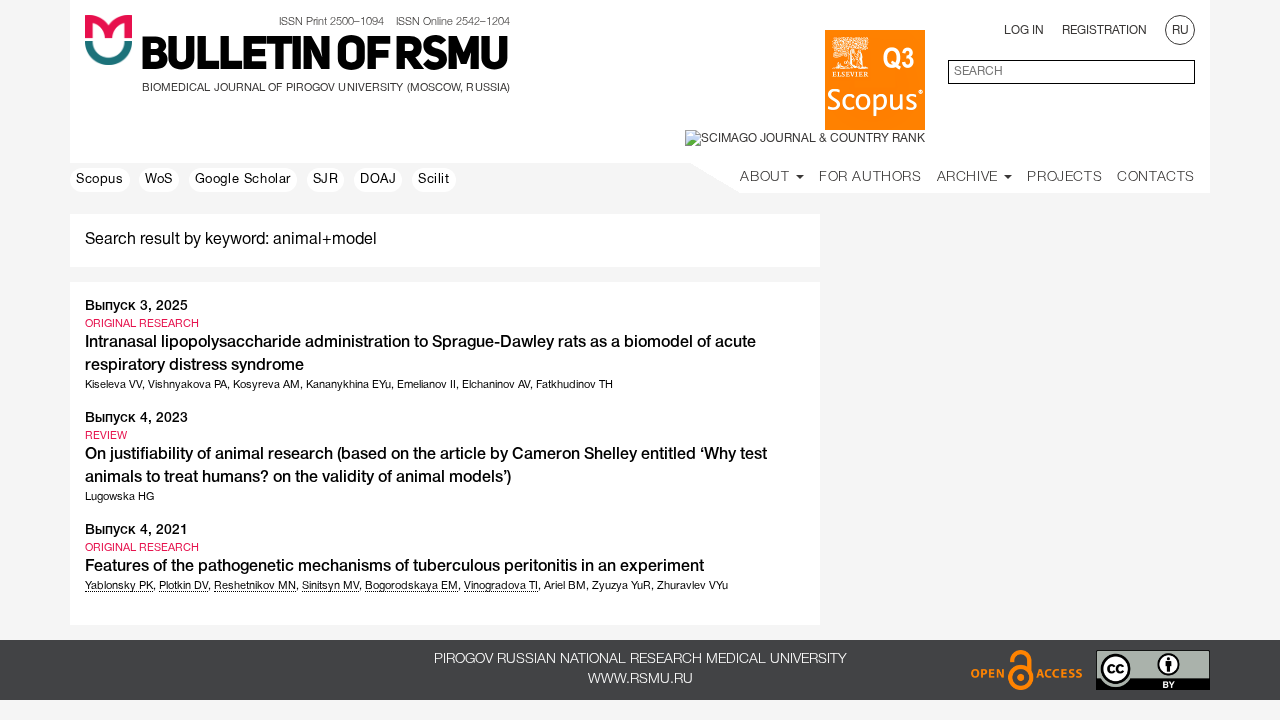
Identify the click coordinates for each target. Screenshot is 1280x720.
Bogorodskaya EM (411, 586)
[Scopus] (875, 80)
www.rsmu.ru (640, 679)
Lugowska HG (119, 497)
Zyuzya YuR (621, 586)
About (767, 177)
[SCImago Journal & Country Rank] (805, 138)
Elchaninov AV (496, 385)
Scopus (100, 180)
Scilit (434, 180)
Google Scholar (243, 180)
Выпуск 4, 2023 (136, 418)
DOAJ (378, 180)
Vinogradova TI (501, 586)
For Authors (870, 177)
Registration (1104, 30)
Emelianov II (426, 385)
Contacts (1156, 177)
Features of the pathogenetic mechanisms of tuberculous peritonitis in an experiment (394, 567)
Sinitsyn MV (330, 586)
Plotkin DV (183, 586)
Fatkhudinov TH (574, 385)
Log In (1024, 30)
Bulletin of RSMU (324, 57)
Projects (1064, 177)
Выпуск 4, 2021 (136, 530)
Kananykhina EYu (348, 385)
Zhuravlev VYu (692, 586)
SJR (326, 180)
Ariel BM (565, 586)
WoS (159, 180)
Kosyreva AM (266, 385)
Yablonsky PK (119, 586)
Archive (970, 177)
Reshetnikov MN (255, 586)
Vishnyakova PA (187, 385)
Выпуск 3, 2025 (136, 306)
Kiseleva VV (113, 385)
